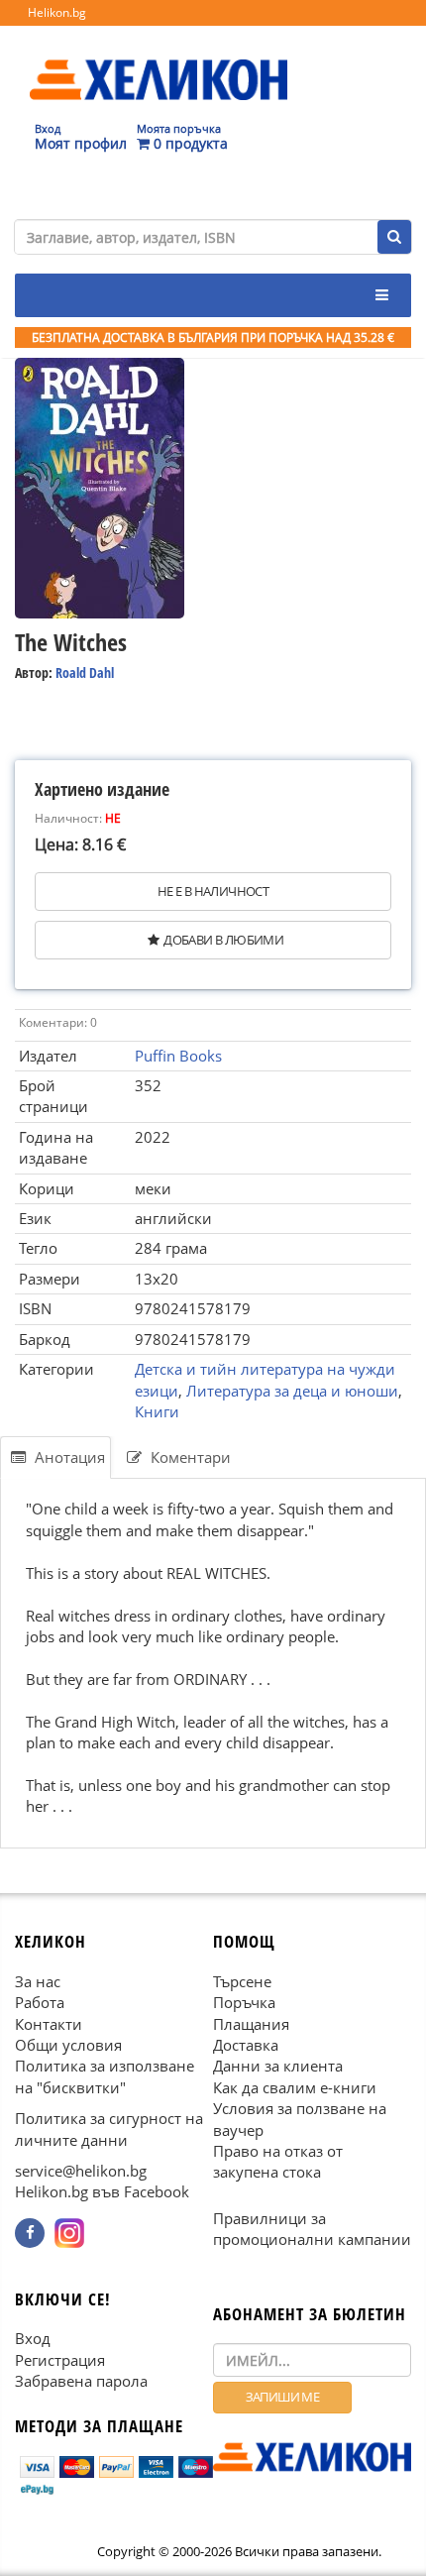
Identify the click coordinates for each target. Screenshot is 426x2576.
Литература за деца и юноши (292, 1391)
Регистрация (60, 2360)
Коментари (189, 1457)
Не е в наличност (213, 891)
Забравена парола (81, 2381)
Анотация (68, 1457)
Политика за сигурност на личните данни (109, 2128)
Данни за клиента (278, 2067)
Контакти (49, 2024)
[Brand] (159, 60)
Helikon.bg (57, 12)
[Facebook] (30, 2233)
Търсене (242, 1981)
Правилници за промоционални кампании (312, 2229)
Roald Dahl (85, 672)
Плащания (251, 2024)
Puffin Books (178, 1056)
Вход (33, 2339)
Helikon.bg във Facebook (102, 2192)
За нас (38, 1981)
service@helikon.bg (81, 2171)
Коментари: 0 (58, 1022)
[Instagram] (69, 2233)
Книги (157, 1411)
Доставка (246, 2045)
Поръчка (244, 2002)
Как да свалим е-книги (295, 2087)
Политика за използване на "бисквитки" (105, 2077)
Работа (40, 2002)
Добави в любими (223, 940)
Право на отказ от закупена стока (278, 2161)
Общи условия (68, 2045)
